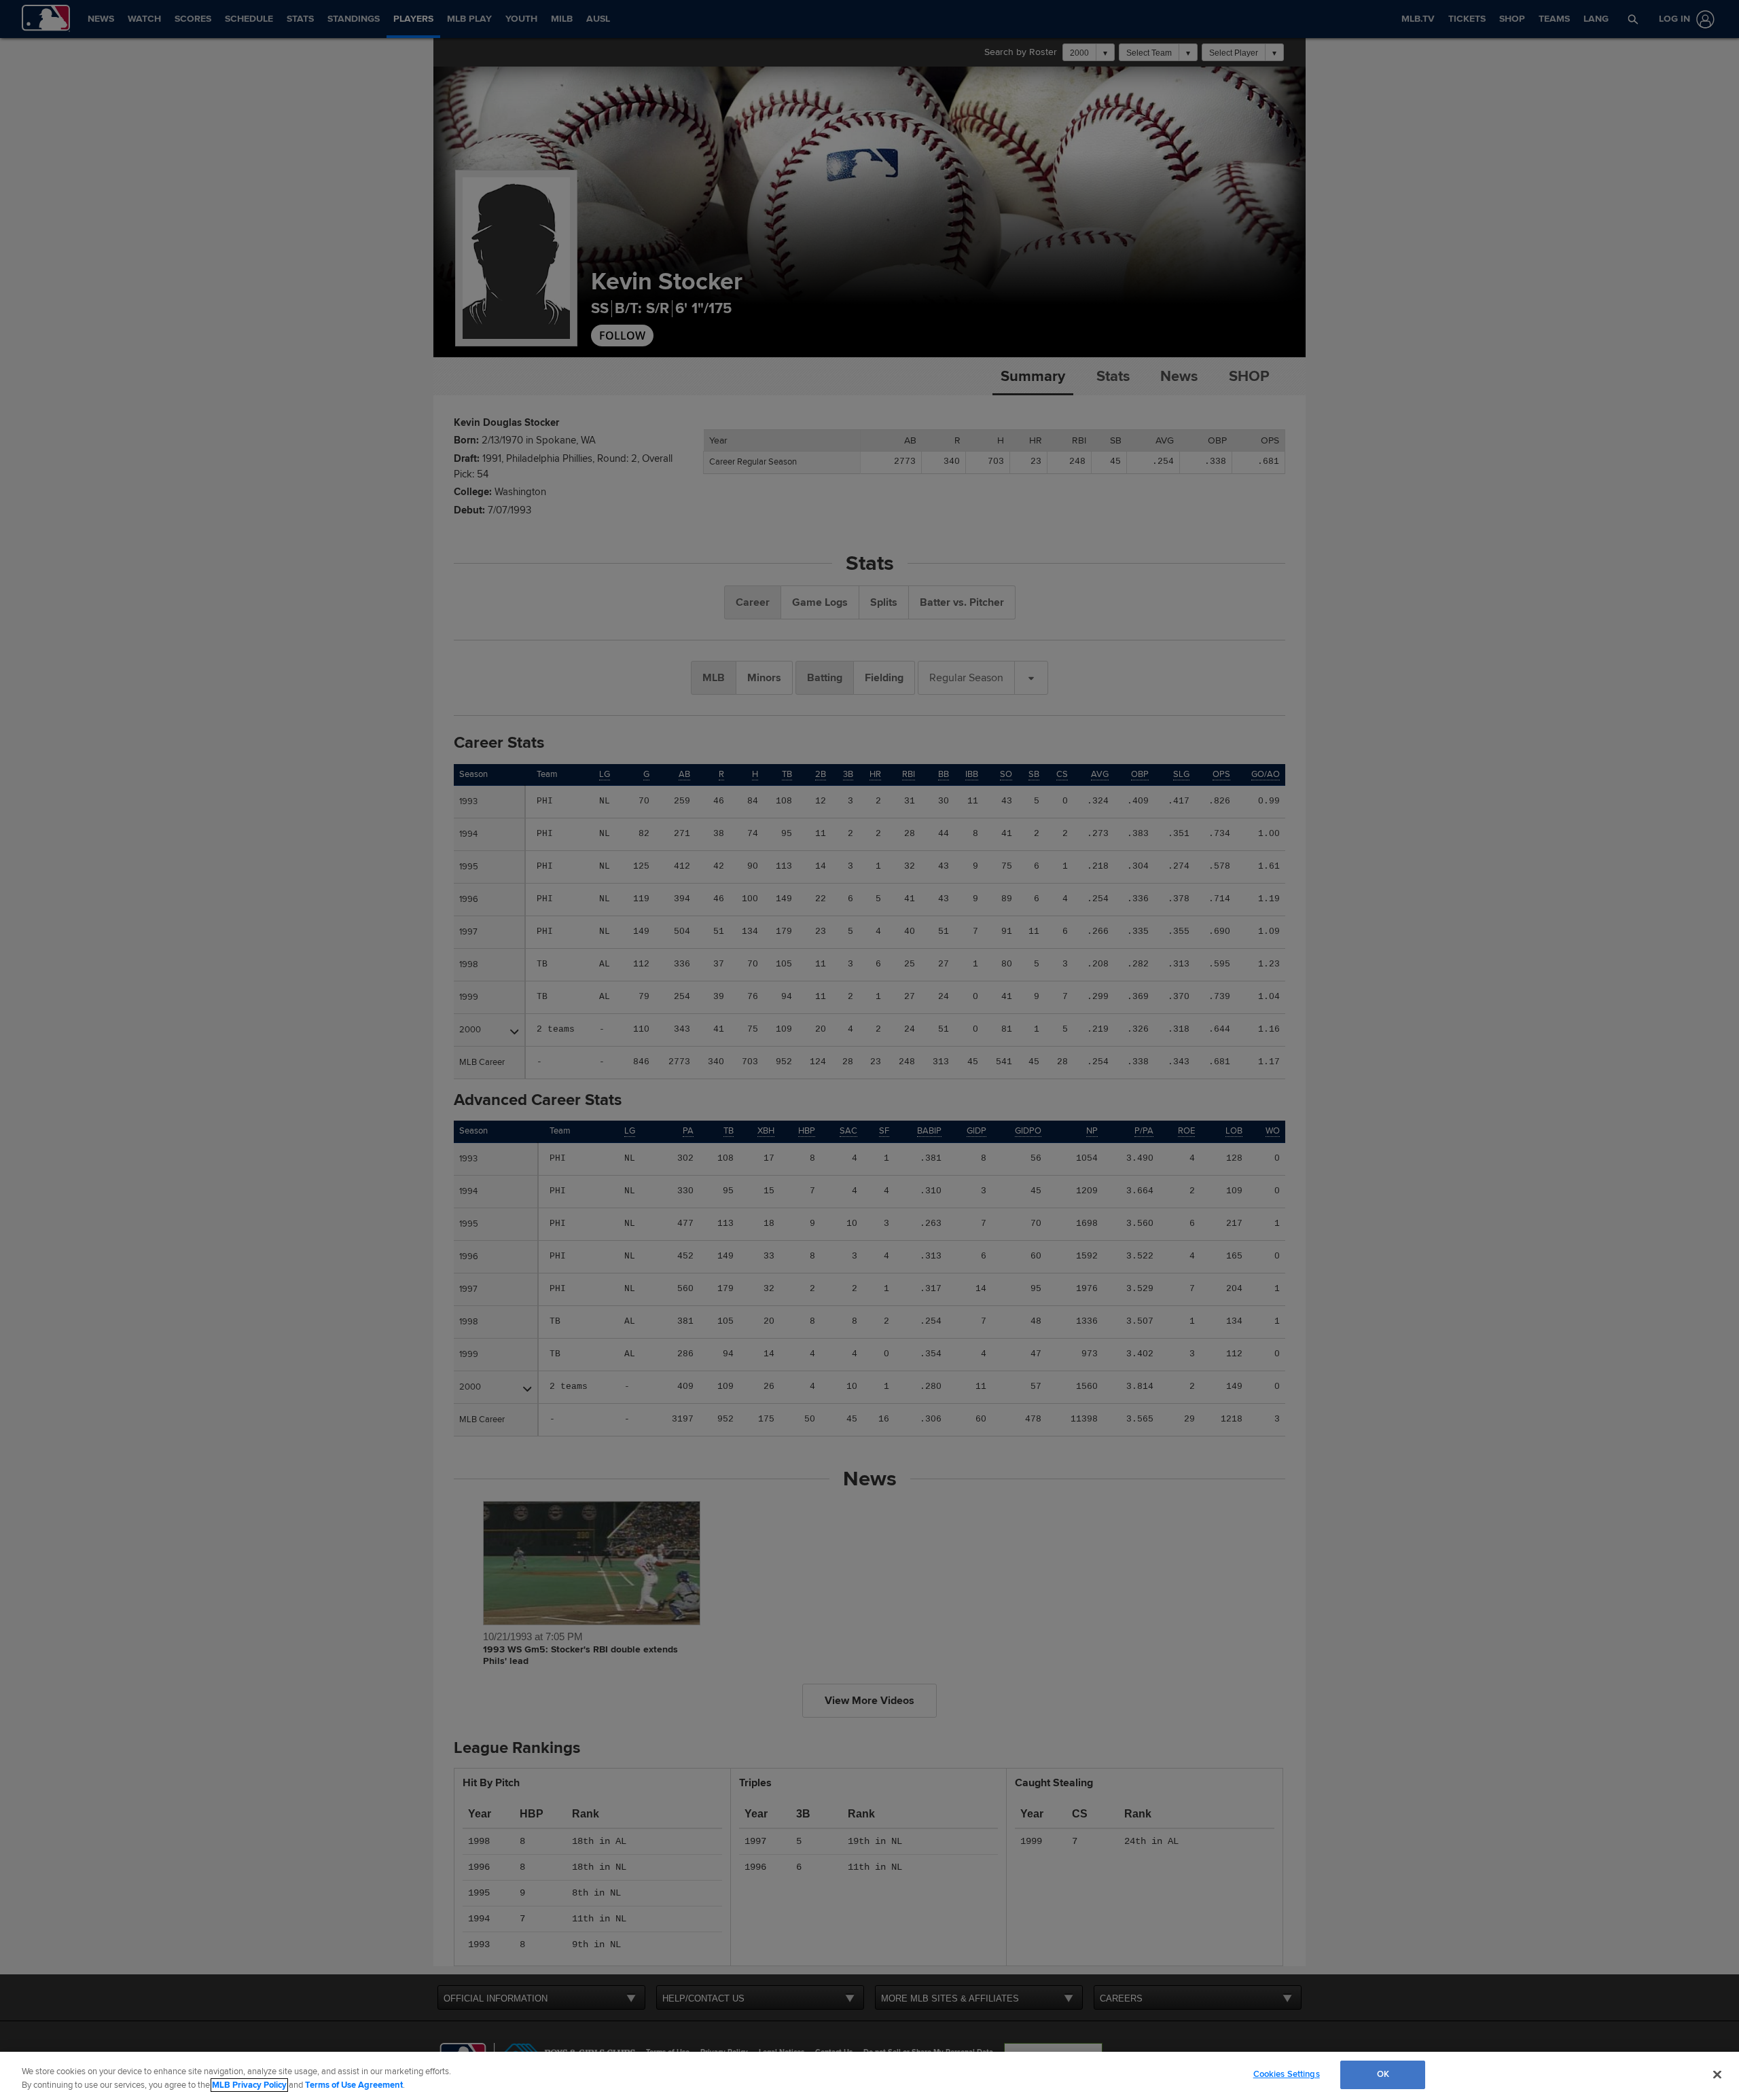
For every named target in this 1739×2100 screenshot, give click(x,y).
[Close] (1717, 2074)
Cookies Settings (1287, 2074)
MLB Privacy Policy (249, 2085)
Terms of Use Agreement (354, 2085)
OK (1383, 2074)
